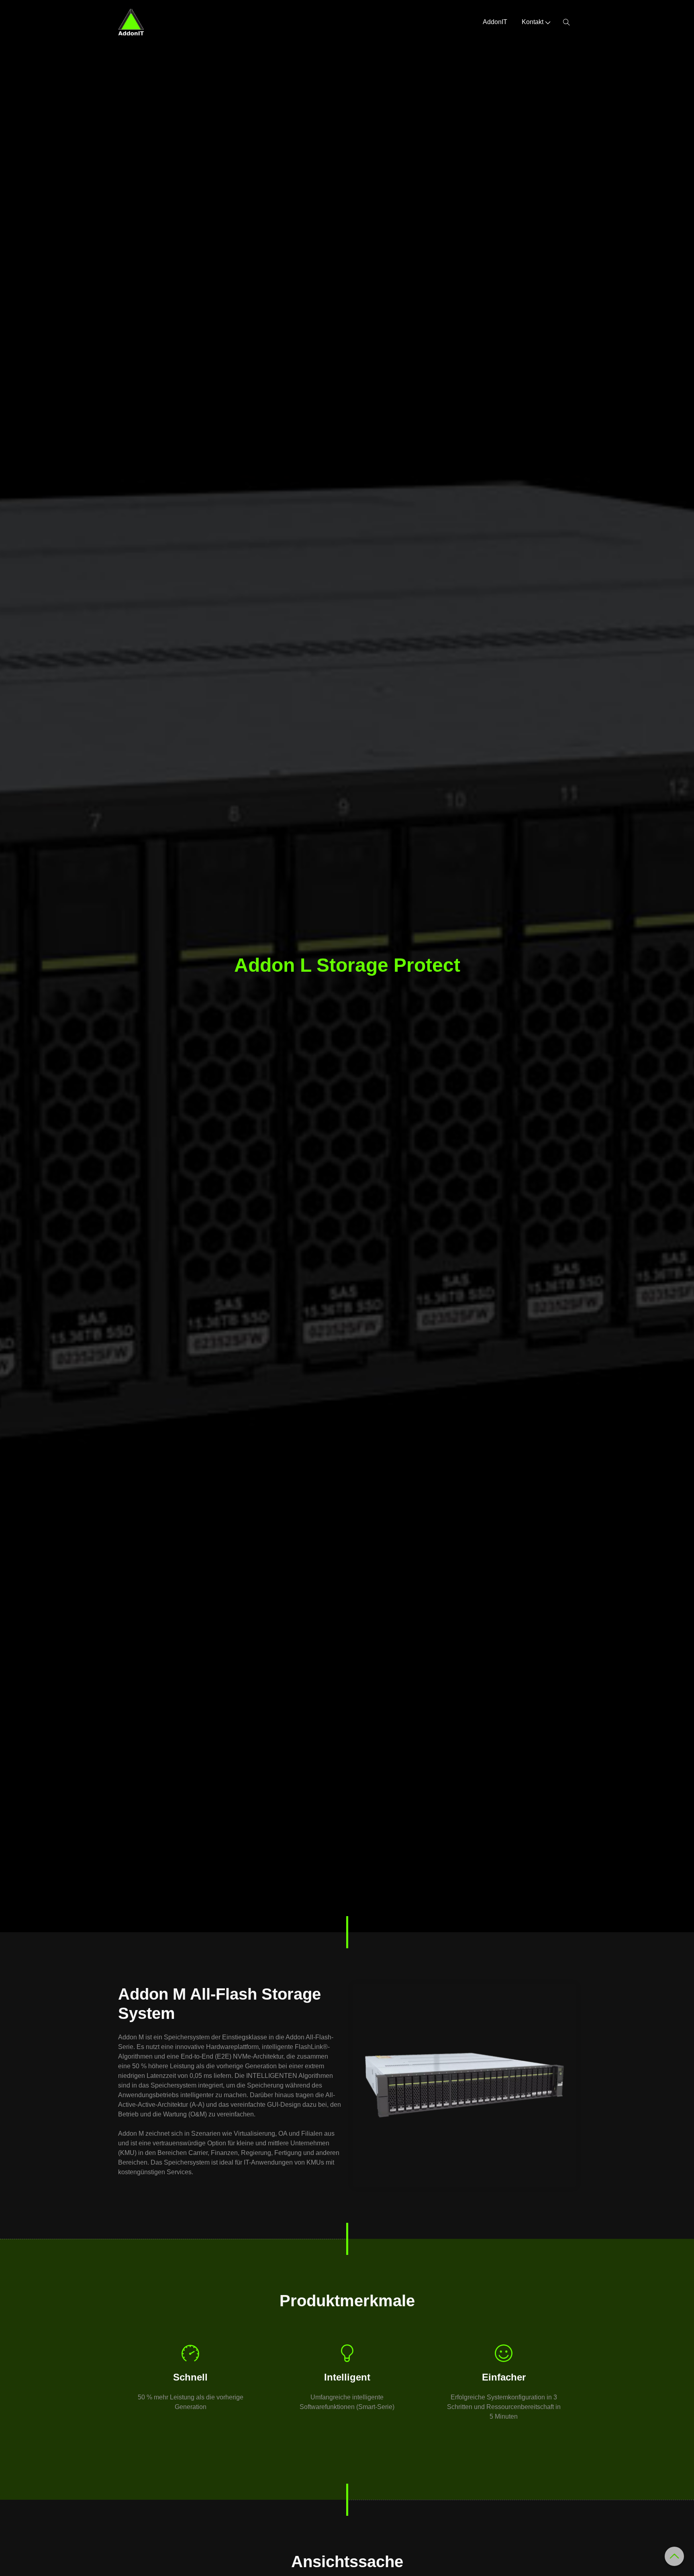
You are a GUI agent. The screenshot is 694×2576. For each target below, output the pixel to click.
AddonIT (495, 22)
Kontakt (533, 22)
